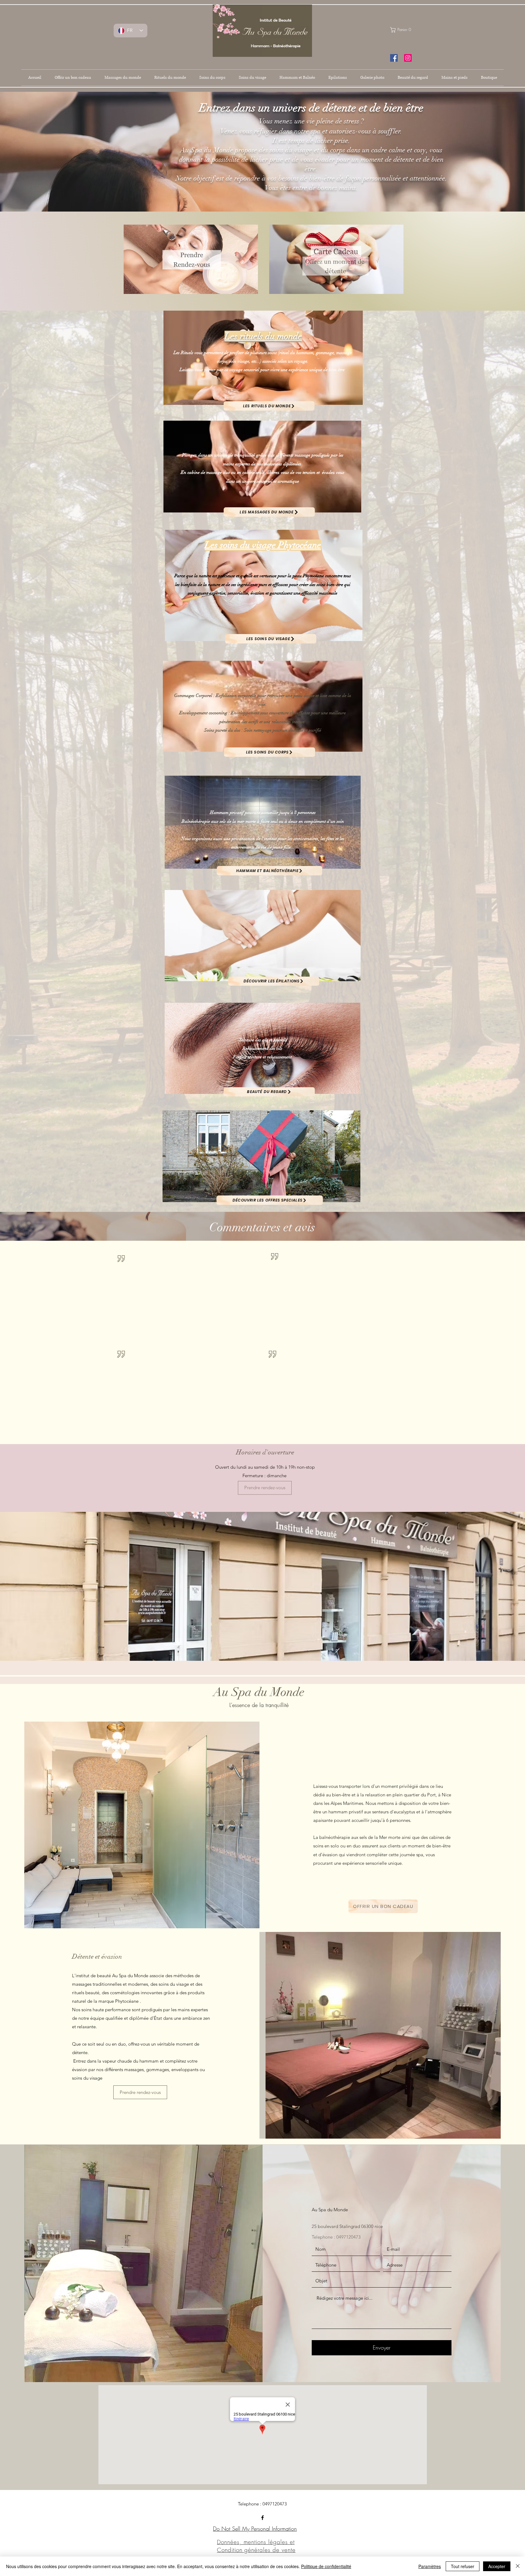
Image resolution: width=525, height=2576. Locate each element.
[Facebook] (262, 2518)
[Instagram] (408, 58)
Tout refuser (463, 2566)
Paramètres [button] (430, 2566)
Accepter (497, 2566)
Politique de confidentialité (326, 2566)
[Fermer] (518, 2566)
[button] (404, 30)
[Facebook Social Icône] (394, 58)
